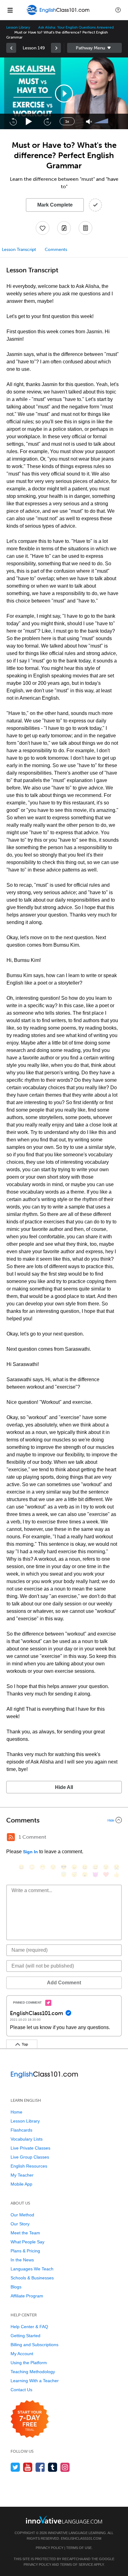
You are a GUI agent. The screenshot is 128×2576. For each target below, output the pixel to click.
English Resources (29, 2166)
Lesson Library (18, 27)
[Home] (59, 14)
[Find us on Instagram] (65, 2467)
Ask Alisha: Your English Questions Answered (76, 27)
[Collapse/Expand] (64, 1820)
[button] (118, 10)
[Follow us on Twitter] (15, 2467)
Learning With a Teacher (35, 2381)
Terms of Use (79, 2548)
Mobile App (21, 2184)
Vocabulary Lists (27, 2139)
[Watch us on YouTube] (28, 2467)
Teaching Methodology (33, 2372)
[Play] (29, 122)
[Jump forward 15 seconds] (47, 121)
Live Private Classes (30, 2148)
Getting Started (25, 2336)
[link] (11, 48)
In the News (22, 2260)
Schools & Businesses (32, 2278)
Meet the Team (25, 2233)
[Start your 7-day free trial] (30, 2419)
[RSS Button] (11, 1837)
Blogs (16, 2287)
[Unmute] (89, 122)
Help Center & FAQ (29, 2327)
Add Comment (64, 1983)
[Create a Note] (64, 228)
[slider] (102, 121)
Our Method (22, 2215)
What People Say (27, 2242)
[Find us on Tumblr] (53, 2467)
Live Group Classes (30, 2157)
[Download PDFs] (85, 228)
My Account (22, 2354)
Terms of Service (77, 2565)
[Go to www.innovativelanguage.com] (64, 2520)
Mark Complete (55, 205)
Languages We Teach (32, 2269)
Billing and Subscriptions (34, 2345)
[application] (64, 93)
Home (16, 2112)
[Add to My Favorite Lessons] (43, 228)
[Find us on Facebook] (40, 2467)
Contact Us (21, 2390)
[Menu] (10, 10)
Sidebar (94, 48)
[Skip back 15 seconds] (13, 121)
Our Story (20, 2224)
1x (67, 121)
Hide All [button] (64, 1787)
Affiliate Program (27, 2296)
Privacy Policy (50, 2548)
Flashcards (21, 2130)
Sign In (30, 1852)
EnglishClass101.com (81, 2538)
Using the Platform (29, 2363)
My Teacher (22, 2175)
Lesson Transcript (19, 250)
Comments (56, 250)
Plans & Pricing (25, 2251)
